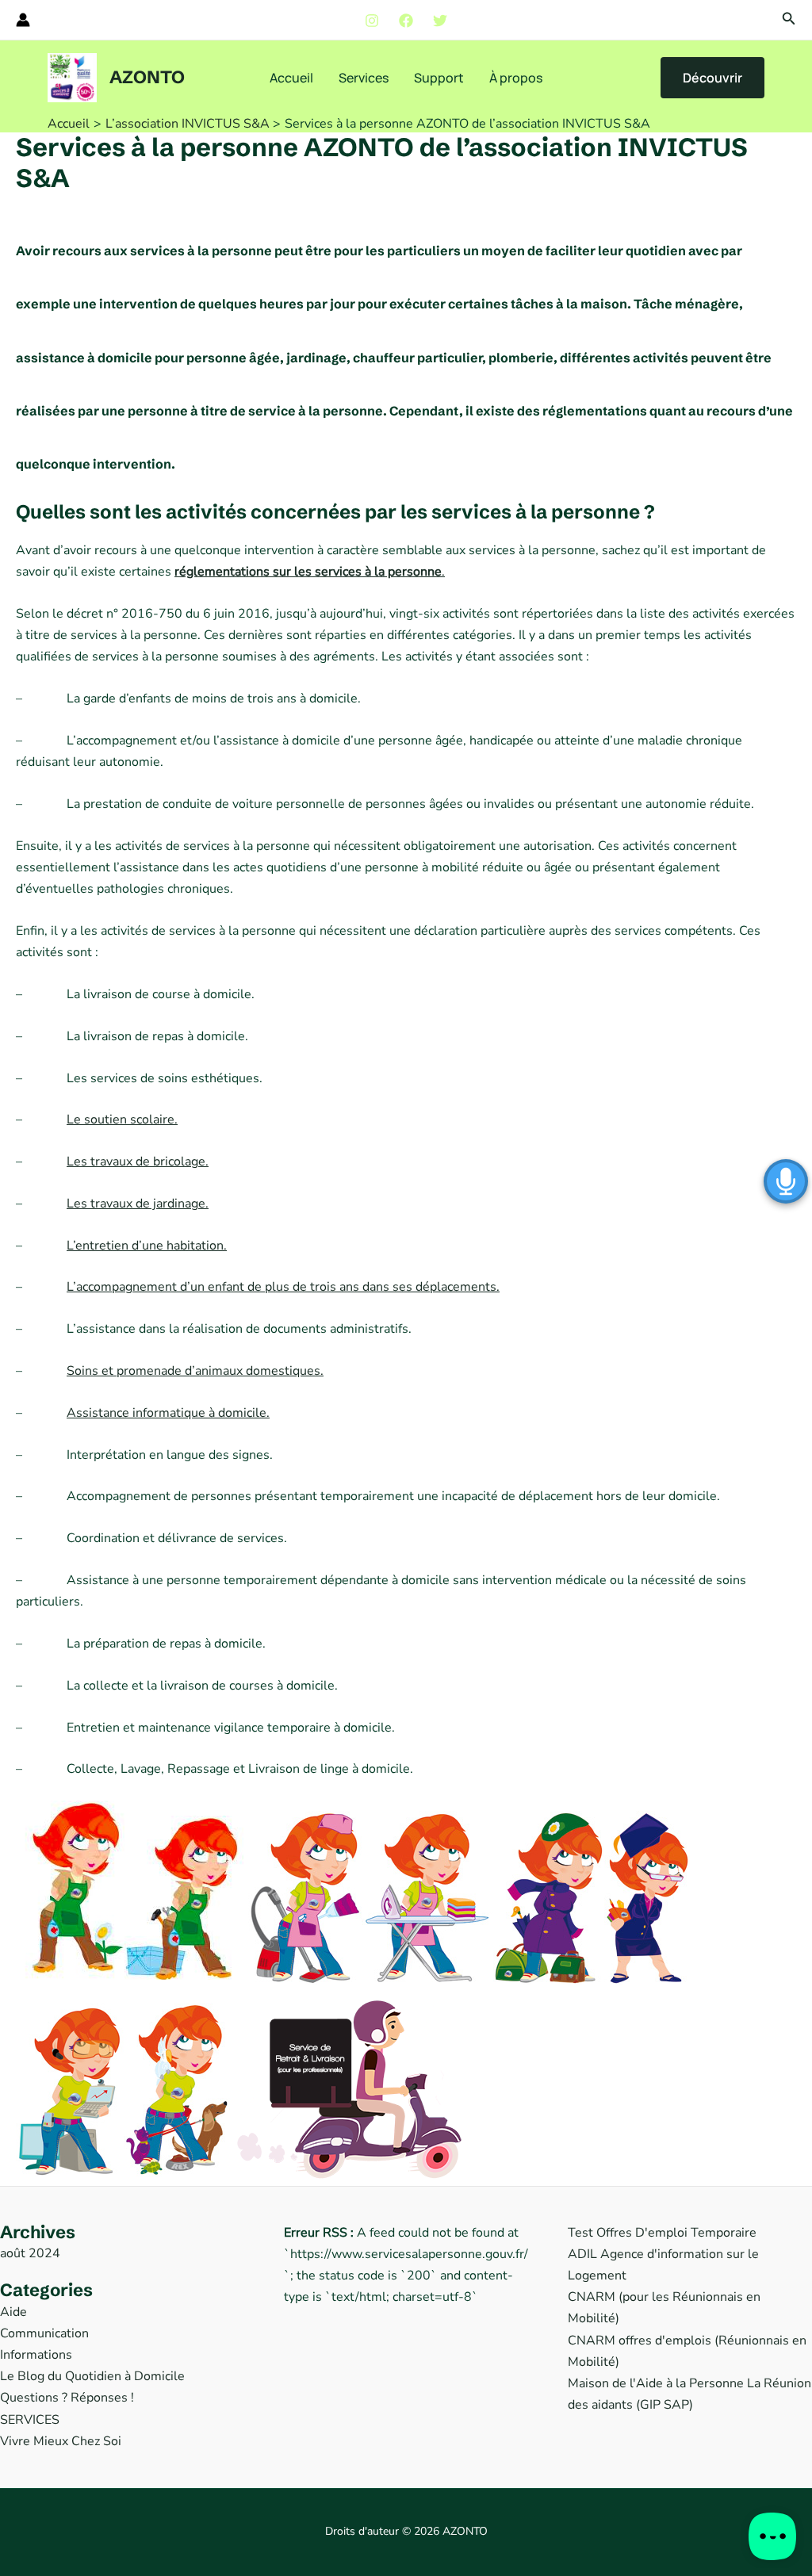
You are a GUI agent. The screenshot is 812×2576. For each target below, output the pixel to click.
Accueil (291, 78)
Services (364, 78)
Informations (36, 2355)
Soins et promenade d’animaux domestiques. (195, 1371)
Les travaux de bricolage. (138, 1162)
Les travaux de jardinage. (138, 1204)
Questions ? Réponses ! (67, 2398)
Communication (44, 2333)
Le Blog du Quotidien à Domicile (92, 2376)
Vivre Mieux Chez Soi (61, 2441)
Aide (13, 2312)
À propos (516, 78)
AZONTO (147, 77)
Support (439, 78)
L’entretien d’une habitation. (147, 1246)
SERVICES (30, 2420)
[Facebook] (406, 21)
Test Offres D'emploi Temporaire (662, 2233)
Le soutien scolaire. (122, 1120)
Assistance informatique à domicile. (168, 1413)
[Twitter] (440, 21)
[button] (789, 19)
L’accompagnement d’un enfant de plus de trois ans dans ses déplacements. (283, 1287)
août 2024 (30, 2253)
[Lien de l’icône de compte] (23, 20)
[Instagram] (372, 21)
